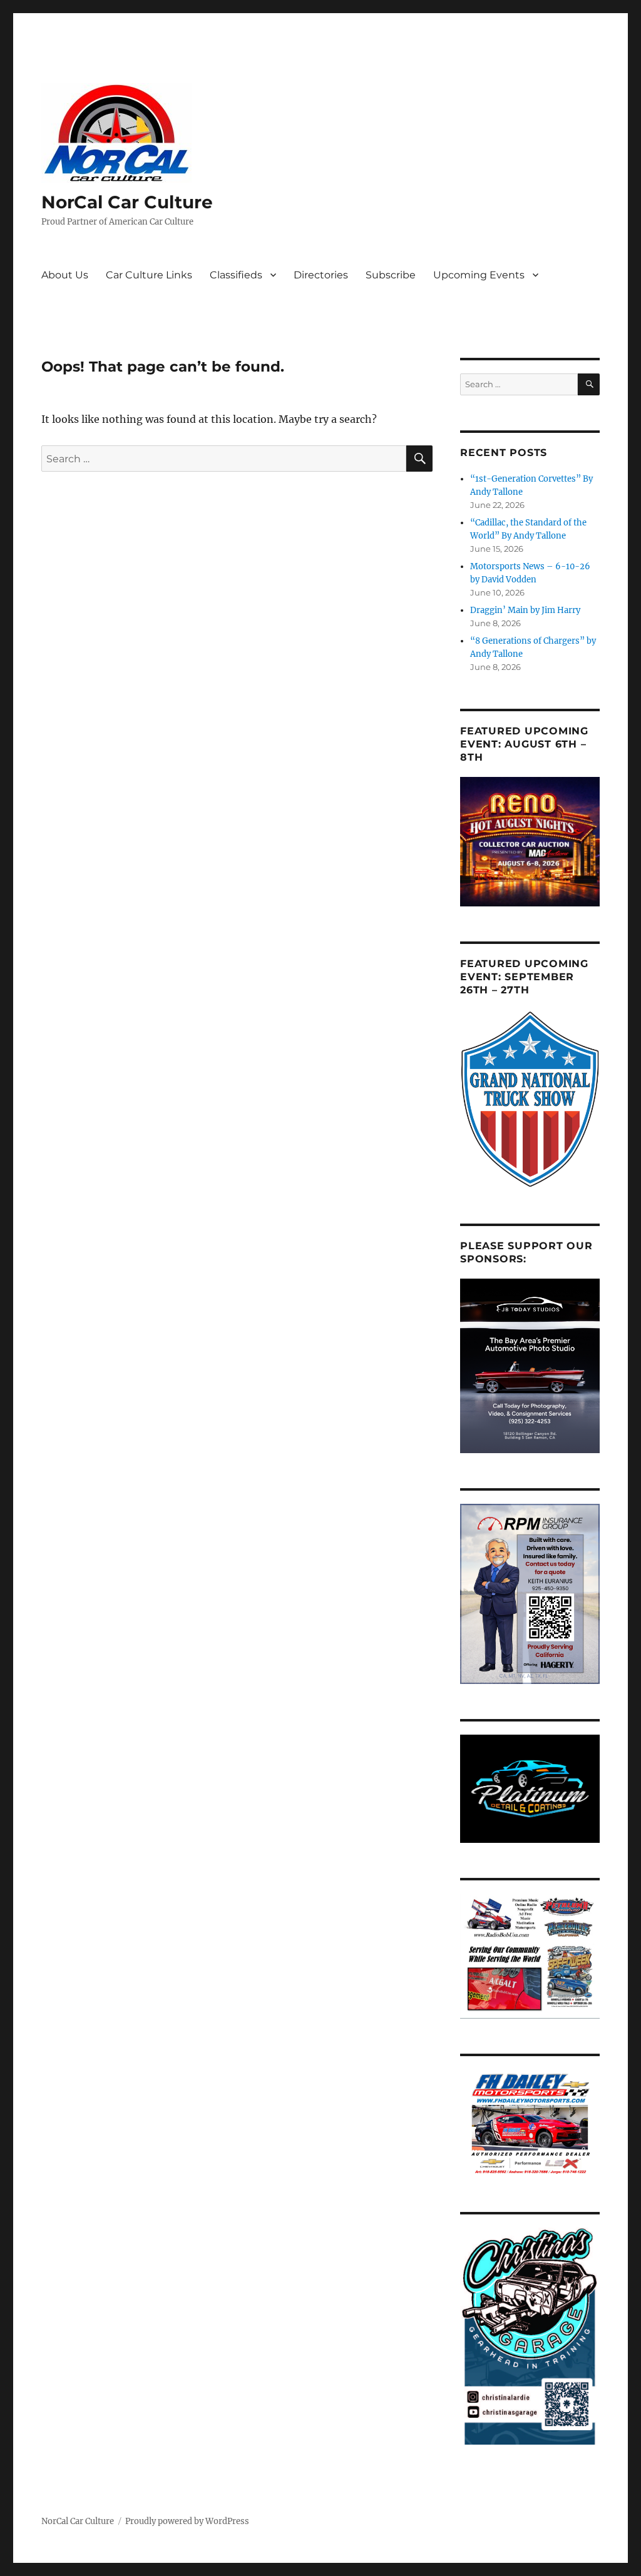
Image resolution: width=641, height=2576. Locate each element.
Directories (321, 275)
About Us (65, 275)
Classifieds (236, 275)
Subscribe (391, 275)
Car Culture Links (149, 275)
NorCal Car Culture (127, 202)
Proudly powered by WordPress (187, 2521)
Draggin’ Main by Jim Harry (525, 610)
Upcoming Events (479, 275)
